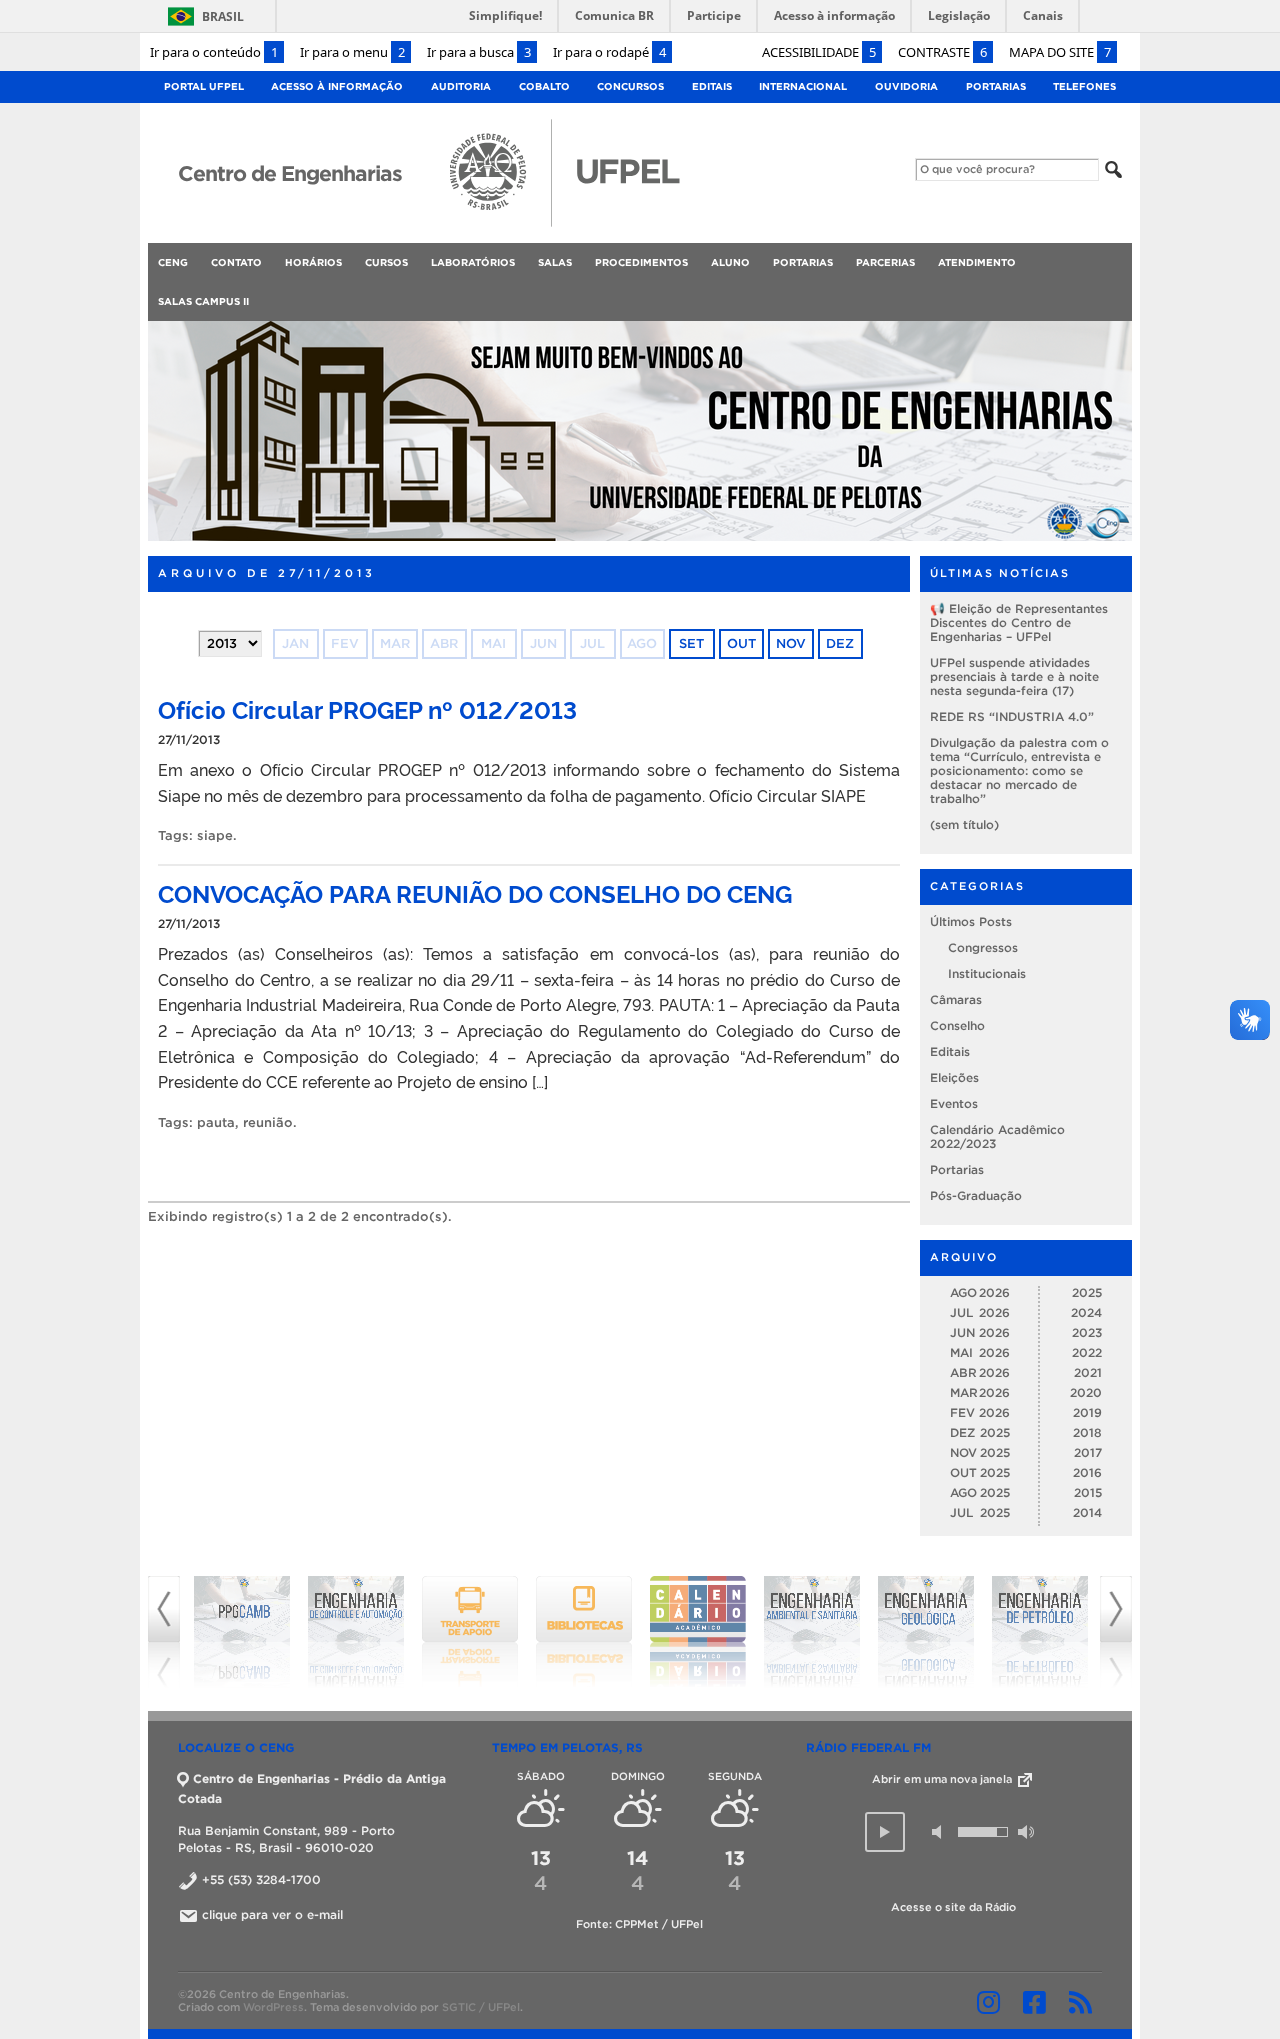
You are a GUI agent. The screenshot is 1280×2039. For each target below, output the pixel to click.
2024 (1086, 1312)
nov (791, 643)
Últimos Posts (971, 921)
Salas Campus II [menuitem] (203, 301)
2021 (1088, 1372)
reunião (268, 1122)
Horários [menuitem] (313, 262)
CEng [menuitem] (173, 262)
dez (840, 643)
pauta (216, 1122)
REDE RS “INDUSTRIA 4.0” (1012, 716)
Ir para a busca (479, 52)
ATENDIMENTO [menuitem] (977, 262)
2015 (1088, 1492)
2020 (1086, 1392)
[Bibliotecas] (584, 1632)
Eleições (954, 1077)
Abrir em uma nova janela (943, 1779)
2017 (1088, 1452)
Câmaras (956, 999)
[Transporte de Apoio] (470, 1632)
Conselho (957, 1025)
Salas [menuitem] (555, 262)
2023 (1087, 1332)
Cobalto (544, 86)
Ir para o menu (352, 52)
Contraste (942, 52)
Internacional (803, 86)
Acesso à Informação (337, 86)
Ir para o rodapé (609, 52)
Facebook (1034, 2002)
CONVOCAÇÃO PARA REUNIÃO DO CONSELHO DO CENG (475, 892)
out (741, 643)
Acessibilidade (819, 52)
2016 (1087, 1472)
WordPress (273, 2007)
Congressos (983, 947)
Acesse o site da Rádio (953, 1907)
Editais (712, 86)
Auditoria (461, 86)
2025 (1087, 1292)
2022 (1087, 1352)
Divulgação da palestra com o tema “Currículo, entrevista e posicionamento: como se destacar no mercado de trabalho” (1019, 770)
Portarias (996, 86)
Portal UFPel (204, 86)
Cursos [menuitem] (386, 262)
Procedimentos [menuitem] (641, 262)
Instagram (988, 2002)
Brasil (223, 16)
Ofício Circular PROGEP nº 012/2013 (367, 708)
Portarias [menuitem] (803, 262)
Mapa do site (1060, 52)
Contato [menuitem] (236, 262)
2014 (1087, 1512)
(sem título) (964, 824)
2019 (1087, 1412)
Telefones (1084, 86)
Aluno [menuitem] (730, 262)
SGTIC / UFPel (481, 2007)
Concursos (630, 86)
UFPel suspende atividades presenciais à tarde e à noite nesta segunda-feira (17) (1014, 676)
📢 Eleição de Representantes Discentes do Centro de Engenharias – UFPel (1019, 622)
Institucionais (987, 973)
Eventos (954, 1103)
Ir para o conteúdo (214, 52)
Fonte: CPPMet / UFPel (639, 1924)
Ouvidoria (906, 86)
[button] (885, 1832)
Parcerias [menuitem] (885, 262)
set (691, 643)
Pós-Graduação (976, 1195)
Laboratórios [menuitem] (473, 262)
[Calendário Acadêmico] (698, 1632)
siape (215, 835)
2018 (1087, 1432)
